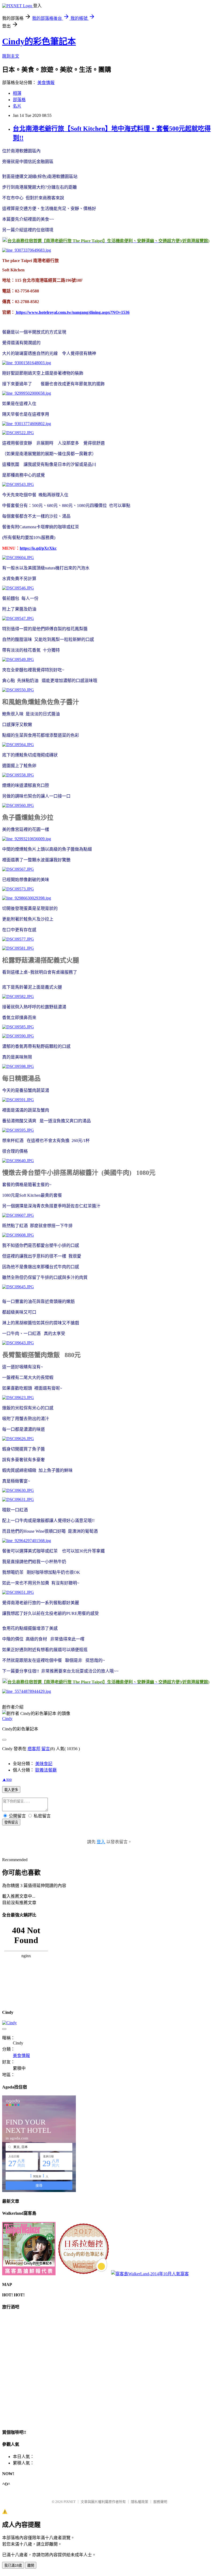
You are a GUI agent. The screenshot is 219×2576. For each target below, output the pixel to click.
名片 (17, 106)
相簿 (17, 93)
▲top (7, 1779)
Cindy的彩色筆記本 (39, 41)
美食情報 (46, 83)
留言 (46, 1749)
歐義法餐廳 (46, 1770)
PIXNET (70, 2502)
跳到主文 (11, 56)
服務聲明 (160, 2502)
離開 (31, 2565)
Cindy (7, 1719)
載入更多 (11, 1790)
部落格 (19, 100)
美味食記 (44, 1764)
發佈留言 (11, 1822)
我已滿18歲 (13, 2565)
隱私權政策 (140, 2502)
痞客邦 (34, 1749)
